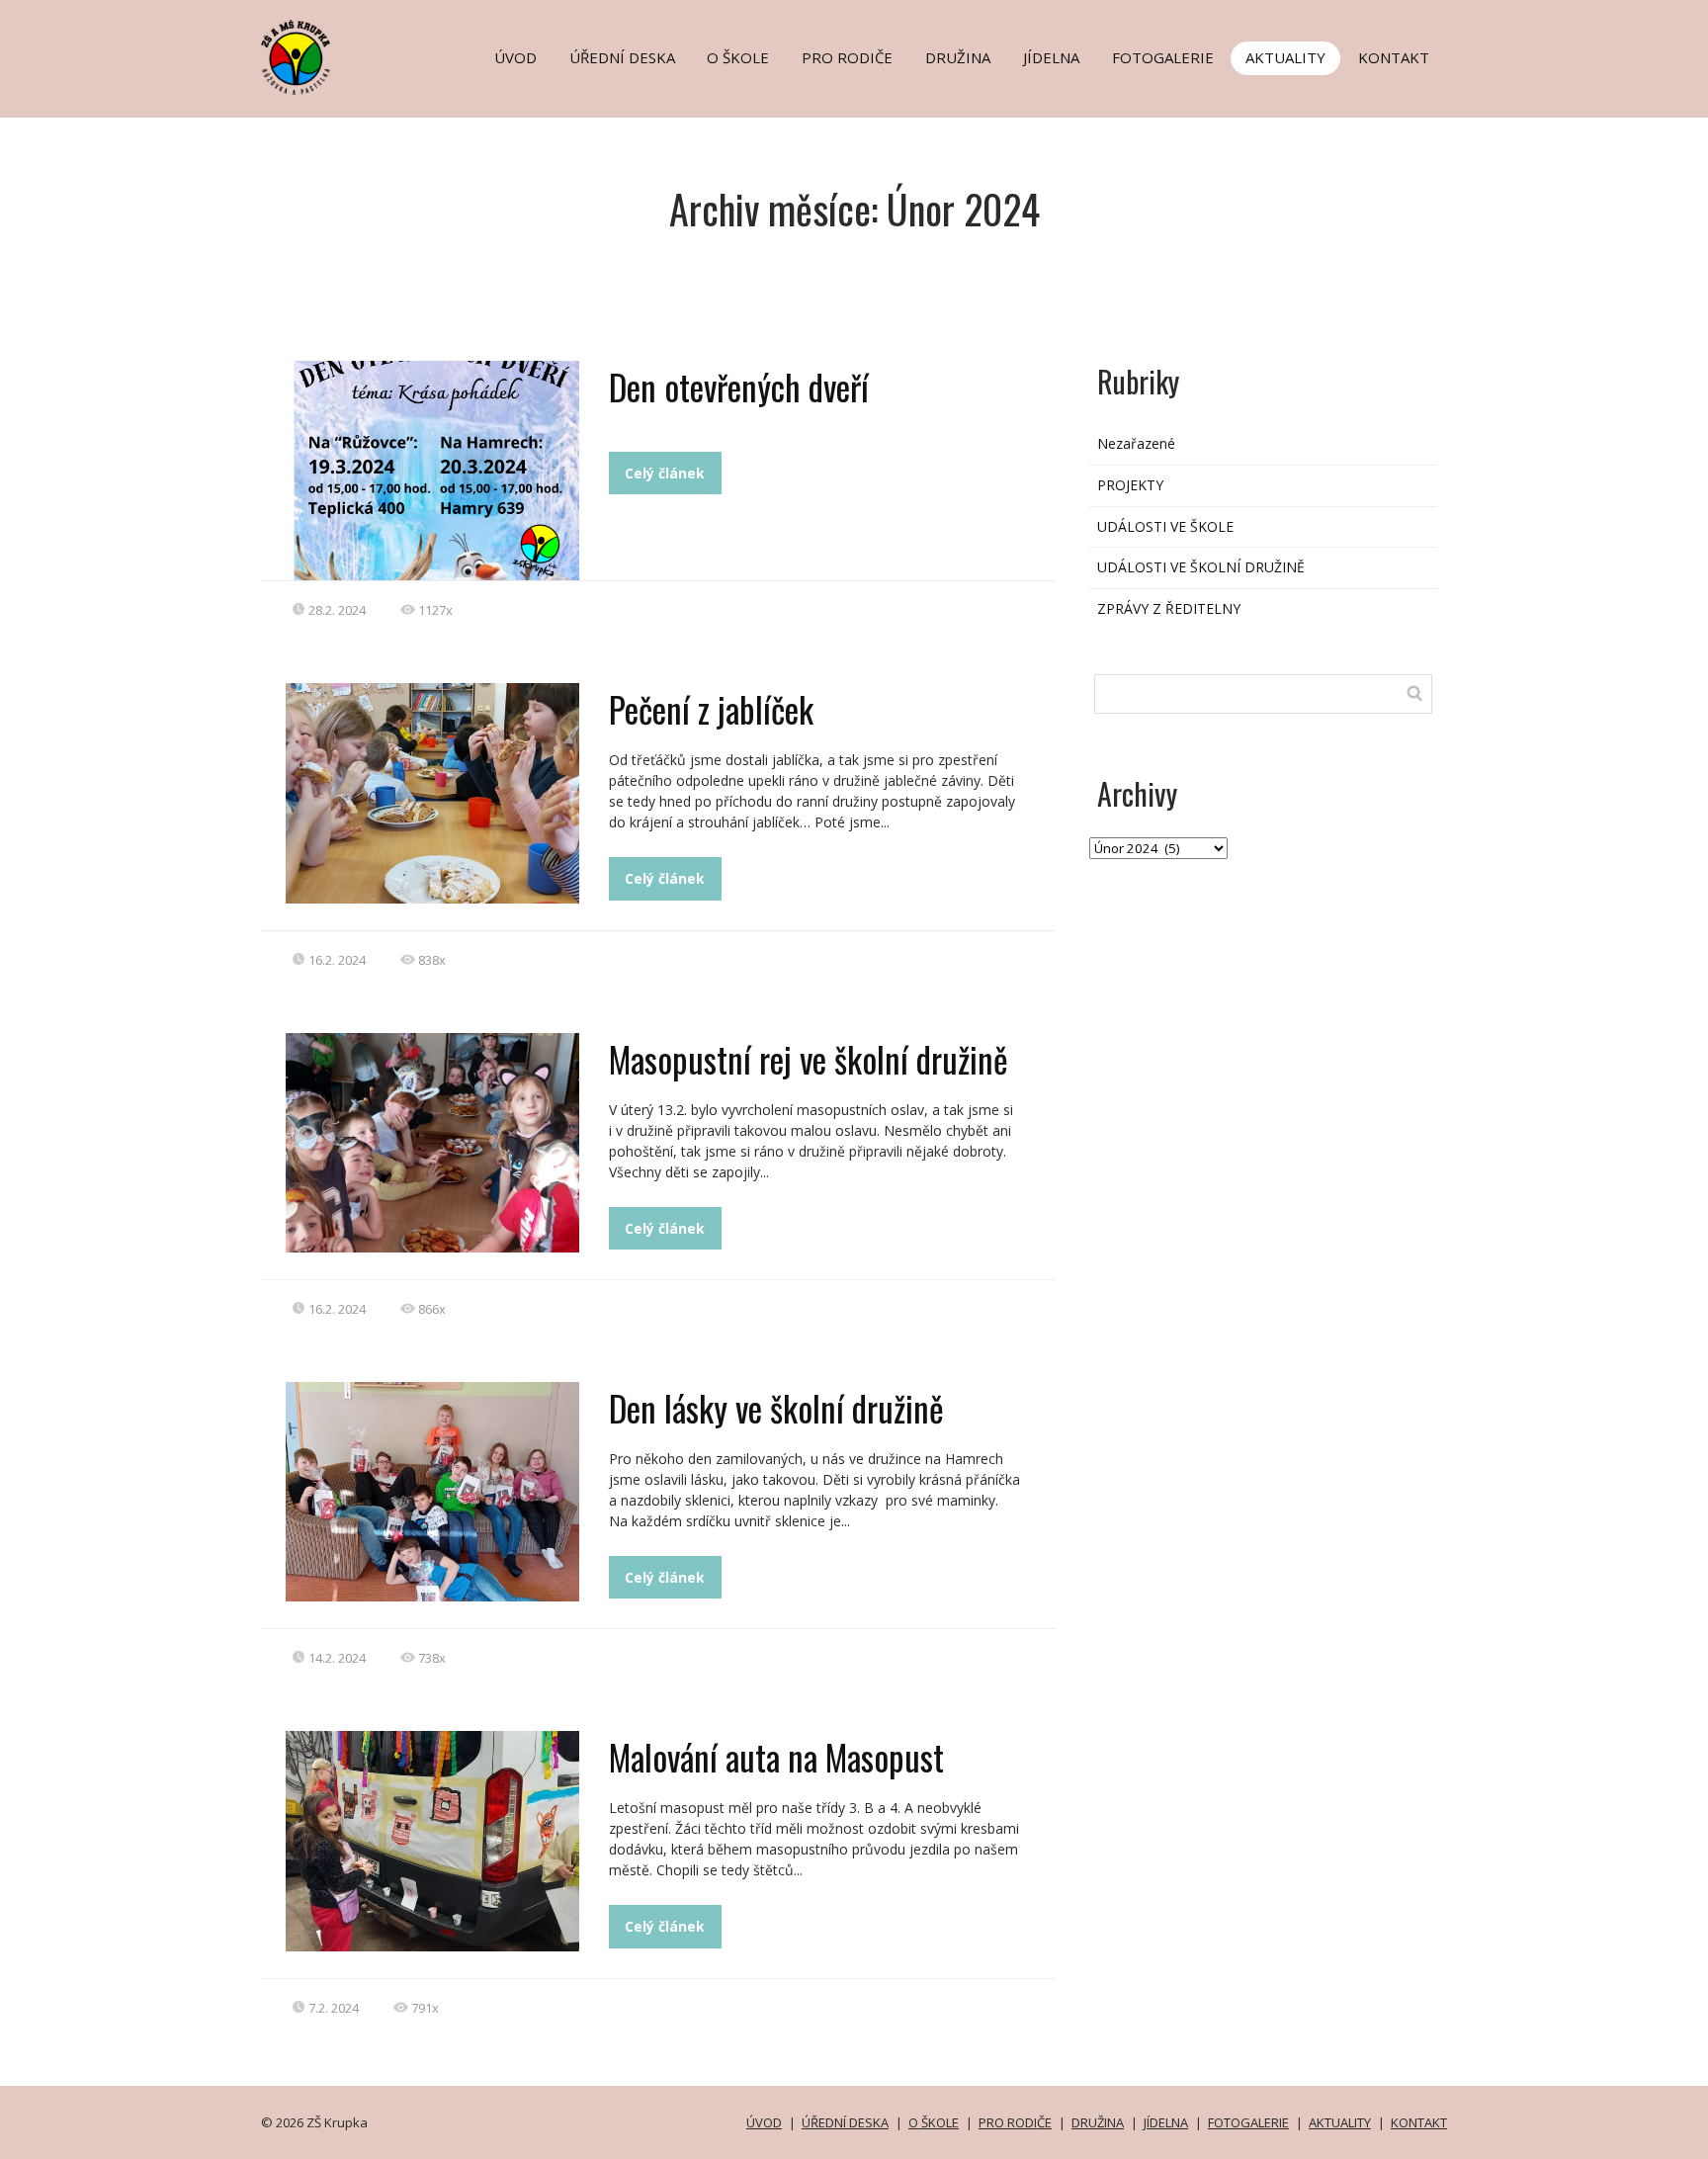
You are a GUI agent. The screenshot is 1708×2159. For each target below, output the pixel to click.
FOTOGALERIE (1163, 57)
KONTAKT (1394, 57)
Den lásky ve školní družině (776, 1408)
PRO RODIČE (847, 57)
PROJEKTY (1130, 485)
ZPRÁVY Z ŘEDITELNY (1169, 608)
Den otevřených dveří (739, 387)
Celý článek (665, 473)
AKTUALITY (1285, 57)
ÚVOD (515, 57)
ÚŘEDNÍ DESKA (622, 57)
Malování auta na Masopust (776, 1757)
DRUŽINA (958, 57)
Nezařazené (1136, 443)
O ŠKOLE (738, 57)
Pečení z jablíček (711, 709)
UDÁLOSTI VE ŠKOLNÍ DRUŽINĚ (1201, 567)
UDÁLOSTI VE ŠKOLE (1165, 526)
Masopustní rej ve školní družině (809, 1059)
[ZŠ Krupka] (296, 59)
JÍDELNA (1051, 57)
